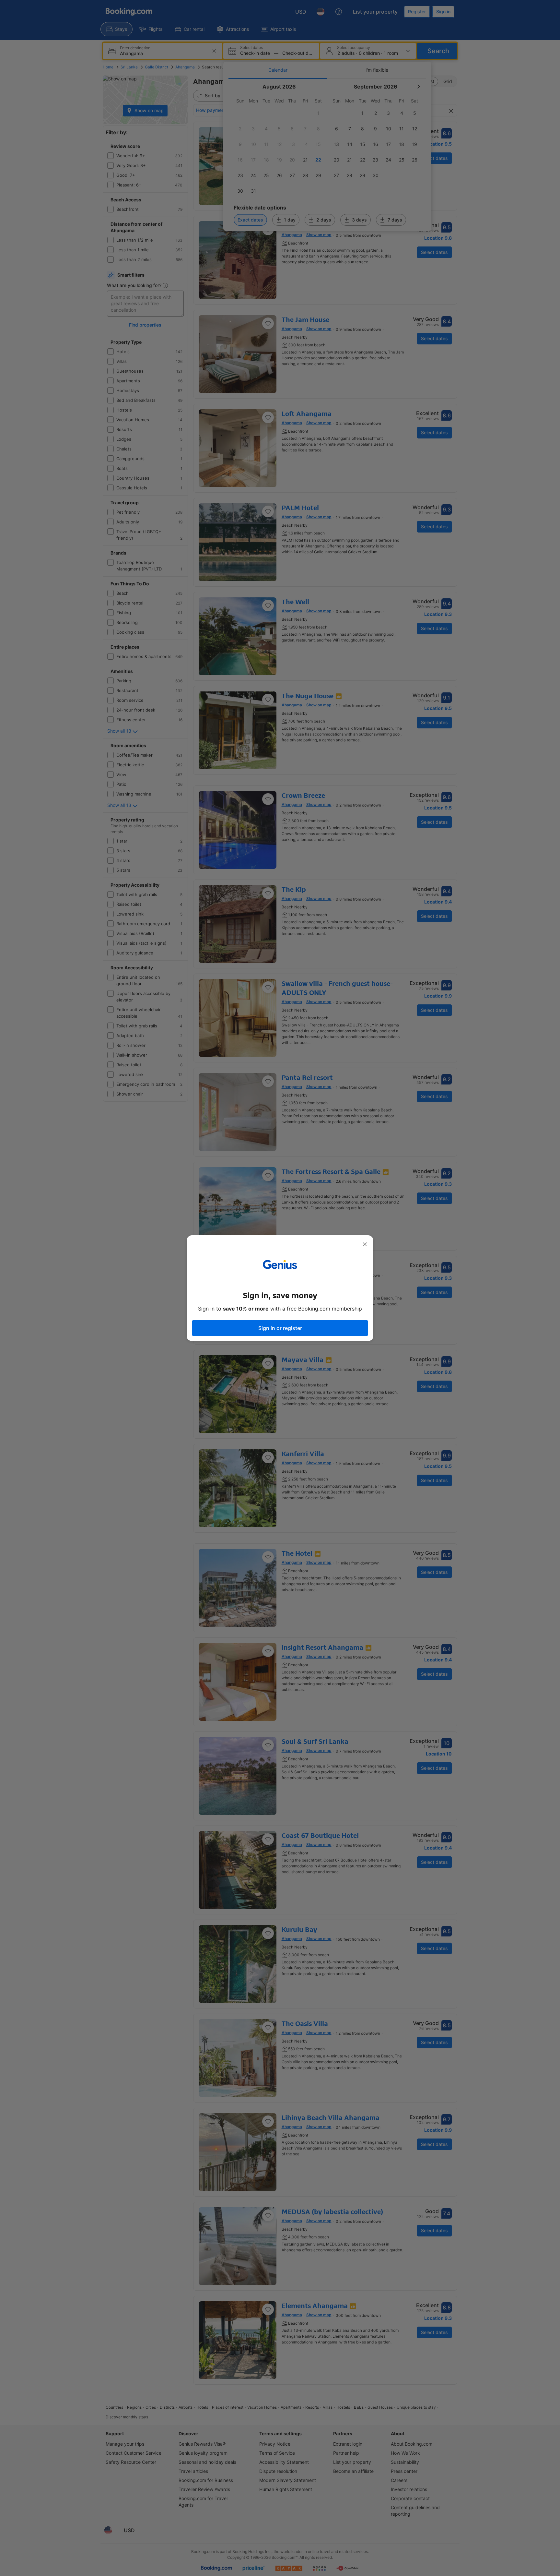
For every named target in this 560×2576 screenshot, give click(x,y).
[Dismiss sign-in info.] (365, 1244)
